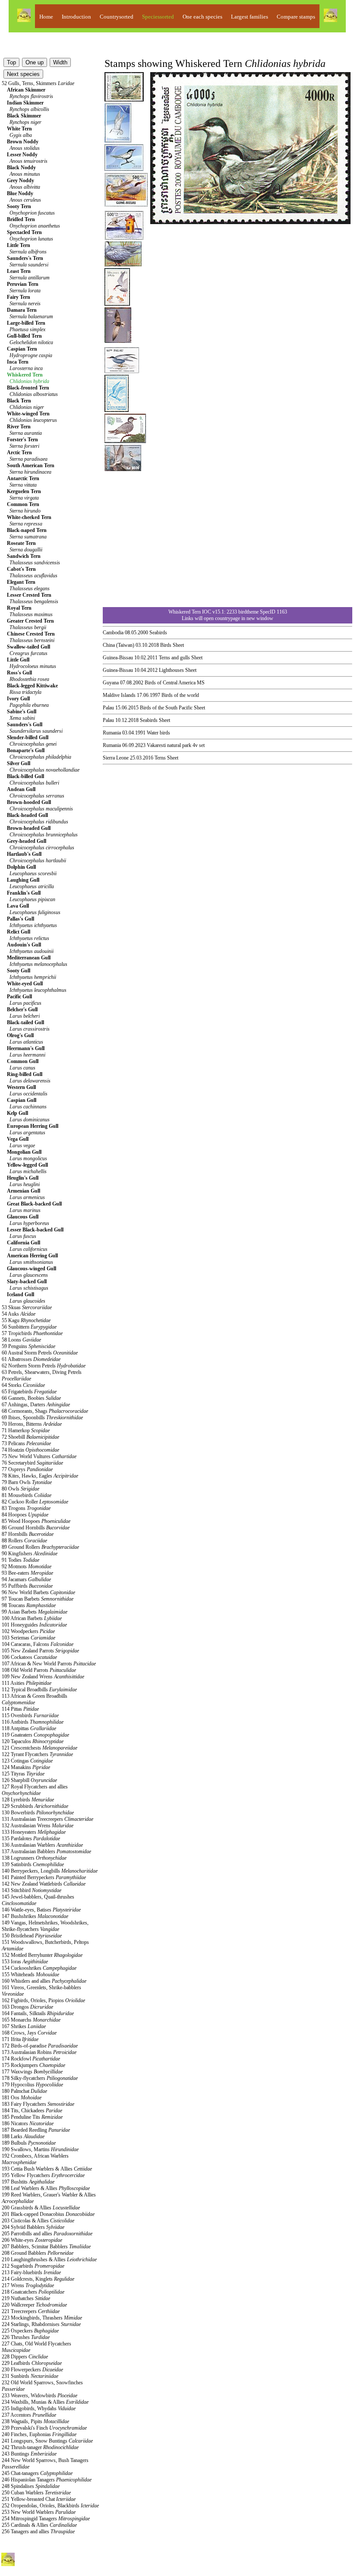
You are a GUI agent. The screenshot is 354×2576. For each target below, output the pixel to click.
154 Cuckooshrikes (39, 1968)
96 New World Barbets (38, 1592)
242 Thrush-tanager (40, 2447)
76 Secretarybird (32, 1463)
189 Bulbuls (29, 2143)
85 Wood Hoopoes (36, 1521)
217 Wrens (28, 2285)
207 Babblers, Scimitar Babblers (46, 2247)
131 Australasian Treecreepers (47, 1819)
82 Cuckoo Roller (35, 1502)
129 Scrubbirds (35, 1806)
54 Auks (19, 1314)
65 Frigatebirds (29, 1392)
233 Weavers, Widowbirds (40, 2396)
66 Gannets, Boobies (31, 1398)
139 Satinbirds (33, 1864)
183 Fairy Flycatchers (38, 2104)
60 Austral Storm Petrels (40, 1353)
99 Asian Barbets (35, 1612)
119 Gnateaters (35, 1735)
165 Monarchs (31, 2020)
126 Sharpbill (29, 1780)
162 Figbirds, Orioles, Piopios (43, 2000)
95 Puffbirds (27, 1586)
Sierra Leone (116, 758)
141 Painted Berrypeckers (44, 1877)
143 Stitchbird (32, 1890)
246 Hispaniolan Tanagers (47, 2480)
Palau (108, 708)
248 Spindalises (31, 2486)
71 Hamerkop (26, 1430)
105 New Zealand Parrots (40, 1651)
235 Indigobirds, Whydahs (39, 2408)
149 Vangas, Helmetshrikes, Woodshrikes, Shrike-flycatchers (45, 1926)
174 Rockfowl (31, 2059)
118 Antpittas (29, 1728)
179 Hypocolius (32, 2085)
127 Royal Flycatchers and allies (35, 1790)
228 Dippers (25, 2357)
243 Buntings (29, 2454)
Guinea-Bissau (118, 658)
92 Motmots (27, 1566)
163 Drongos (27, 2007)
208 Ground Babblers (38, 2253)
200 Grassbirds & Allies (41, 2208)
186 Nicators (28, 2123)
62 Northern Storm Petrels (44, 1366)
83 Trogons (26, 1508)
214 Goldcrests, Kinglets (38, 2279)
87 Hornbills (28, 1534)
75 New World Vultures (39, 1456)
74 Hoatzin (30, 1450)
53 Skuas (27, 1307)
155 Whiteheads (30, 1975)
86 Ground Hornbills (36, 1528)
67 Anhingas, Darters (36, 1405)
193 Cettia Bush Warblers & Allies (47, 2169)
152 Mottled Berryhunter (42, 1955)
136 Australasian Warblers (42, 1845)
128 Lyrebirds (28, 1800)
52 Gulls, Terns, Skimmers (38, 83)
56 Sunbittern (29, 1327)
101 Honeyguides (34, 1625)
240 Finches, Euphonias (39, 2434)
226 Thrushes (26, 2337)
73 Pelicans (26, 1443)
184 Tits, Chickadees (32, 2111)
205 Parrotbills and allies (47, 2234)
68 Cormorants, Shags (45, 1411)
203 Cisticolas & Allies (38, 2221)
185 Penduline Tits (32, 2117)
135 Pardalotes (31, 1839)
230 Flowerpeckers (32, 2370)
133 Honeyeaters (34, 1832)
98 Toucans (29, 1605)
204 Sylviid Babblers (33, 2227)
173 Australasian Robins (39, 2052)
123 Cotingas (27, 1761)
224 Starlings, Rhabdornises (41, 2324)
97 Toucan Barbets (38, 1599)
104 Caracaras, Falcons (38, 1644)
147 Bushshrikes (35, 1916)
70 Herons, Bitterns (32, 1424)
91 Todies (21, 1560)
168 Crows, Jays (29, 2033)
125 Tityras (23, 1774)
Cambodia (113, 633)
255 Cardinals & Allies (39, 2525)
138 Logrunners (34, 1858)
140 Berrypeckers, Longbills (50, 1871)
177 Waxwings (32, 2072)
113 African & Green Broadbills (35, 1699)
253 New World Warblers (39, 2512)
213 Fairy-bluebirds (31, 2272)
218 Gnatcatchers (33, 2292)
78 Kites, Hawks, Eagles (40, 1476)
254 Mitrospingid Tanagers (46, 2519)
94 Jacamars (26, 1579)
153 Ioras (25, 1962)
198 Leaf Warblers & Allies (46, 2188)
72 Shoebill (30, 1437)
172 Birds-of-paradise (40, 2046)
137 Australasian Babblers (46, 1851)
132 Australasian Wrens (38, 1826)
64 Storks (23, 1385)
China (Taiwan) (119, 645)
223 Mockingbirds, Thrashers (42, 2318)
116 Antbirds (33, 1722)
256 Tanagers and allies (38, 2532)
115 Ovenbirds (30, 1715)
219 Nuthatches (26, 2298)
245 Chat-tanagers (37, 2473)
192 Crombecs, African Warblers (35, 2159)
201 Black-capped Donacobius (48, 2214)
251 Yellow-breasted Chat (39, 2499)
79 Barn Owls (27, 1482)
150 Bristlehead (32, 1936)
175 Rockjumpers (33, 2065)
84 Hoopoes (25, 1515)
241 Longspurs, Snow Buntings (47, 2441)
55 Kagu (26, 1320)
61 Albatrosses (31, 1359)
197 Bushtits (28, 2182)
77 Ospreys (27, 1469)
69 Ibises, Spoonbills (42, 1418)
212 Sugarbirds (33, 2266)
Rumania (112, 733)
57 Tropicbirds (32, 1333)
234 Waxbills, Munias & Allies (45, 2402)
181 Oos (22, 2098)
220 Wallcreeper (34, 2305)
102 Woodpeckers (28, 1631)
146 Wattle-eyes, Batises (41, 1910)
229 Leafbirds (32, 2363)
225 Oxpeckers (30, 2331)
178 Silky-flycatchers (40, 2078)
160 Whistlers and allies (44, 1981)
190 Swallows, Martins (40, 2149)
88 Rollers (24, 1541)
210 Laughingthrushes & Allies (49, 2260)
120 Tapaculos (33, 1741)
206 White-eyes (32, 2240)
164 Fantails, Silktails (38, 2013)
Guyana (111, 683)
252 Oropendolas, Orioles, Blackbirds (50, 2506)
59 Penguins (28, 1346)
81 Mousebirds (27, 1495)
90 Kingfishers (30, 1554)
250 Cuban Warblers (36, 2493)
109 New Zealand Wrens (43, 1677)
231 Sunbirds (30, 2376)
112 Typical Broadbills (39, 1690)
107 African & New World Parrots (49, 1664)
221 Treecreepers (31, 2311)
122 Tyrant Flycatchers (37, 1754)
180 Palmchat (24, 2091)
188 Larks (23, 2136)
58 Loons (21, 1340)
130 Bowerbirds (38, 1813)
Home (46, 17)
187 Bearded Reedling (36, 2130)
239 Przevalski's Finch (44, 2428)
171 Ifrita (20, 2039)
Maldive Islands (119, 695)
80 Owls (21, 1489)
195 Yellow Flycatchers (43, 2175)
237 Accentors (29, 2415)
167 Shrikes (24, 2026)
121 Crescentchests (40, 1748)
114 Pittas (20, 1709)
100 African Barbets (32, 1618)
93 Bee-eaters (27, 1573)
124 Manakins (26, 1767)
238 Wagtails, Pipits (35, 2421)
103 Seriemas (28, 1638)
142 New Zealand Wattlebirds (44, 1884)
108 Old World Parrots (39, 1670)
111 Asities (27, 1683)
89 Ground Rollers (40, 1547)
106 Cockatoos (29, 1657)
